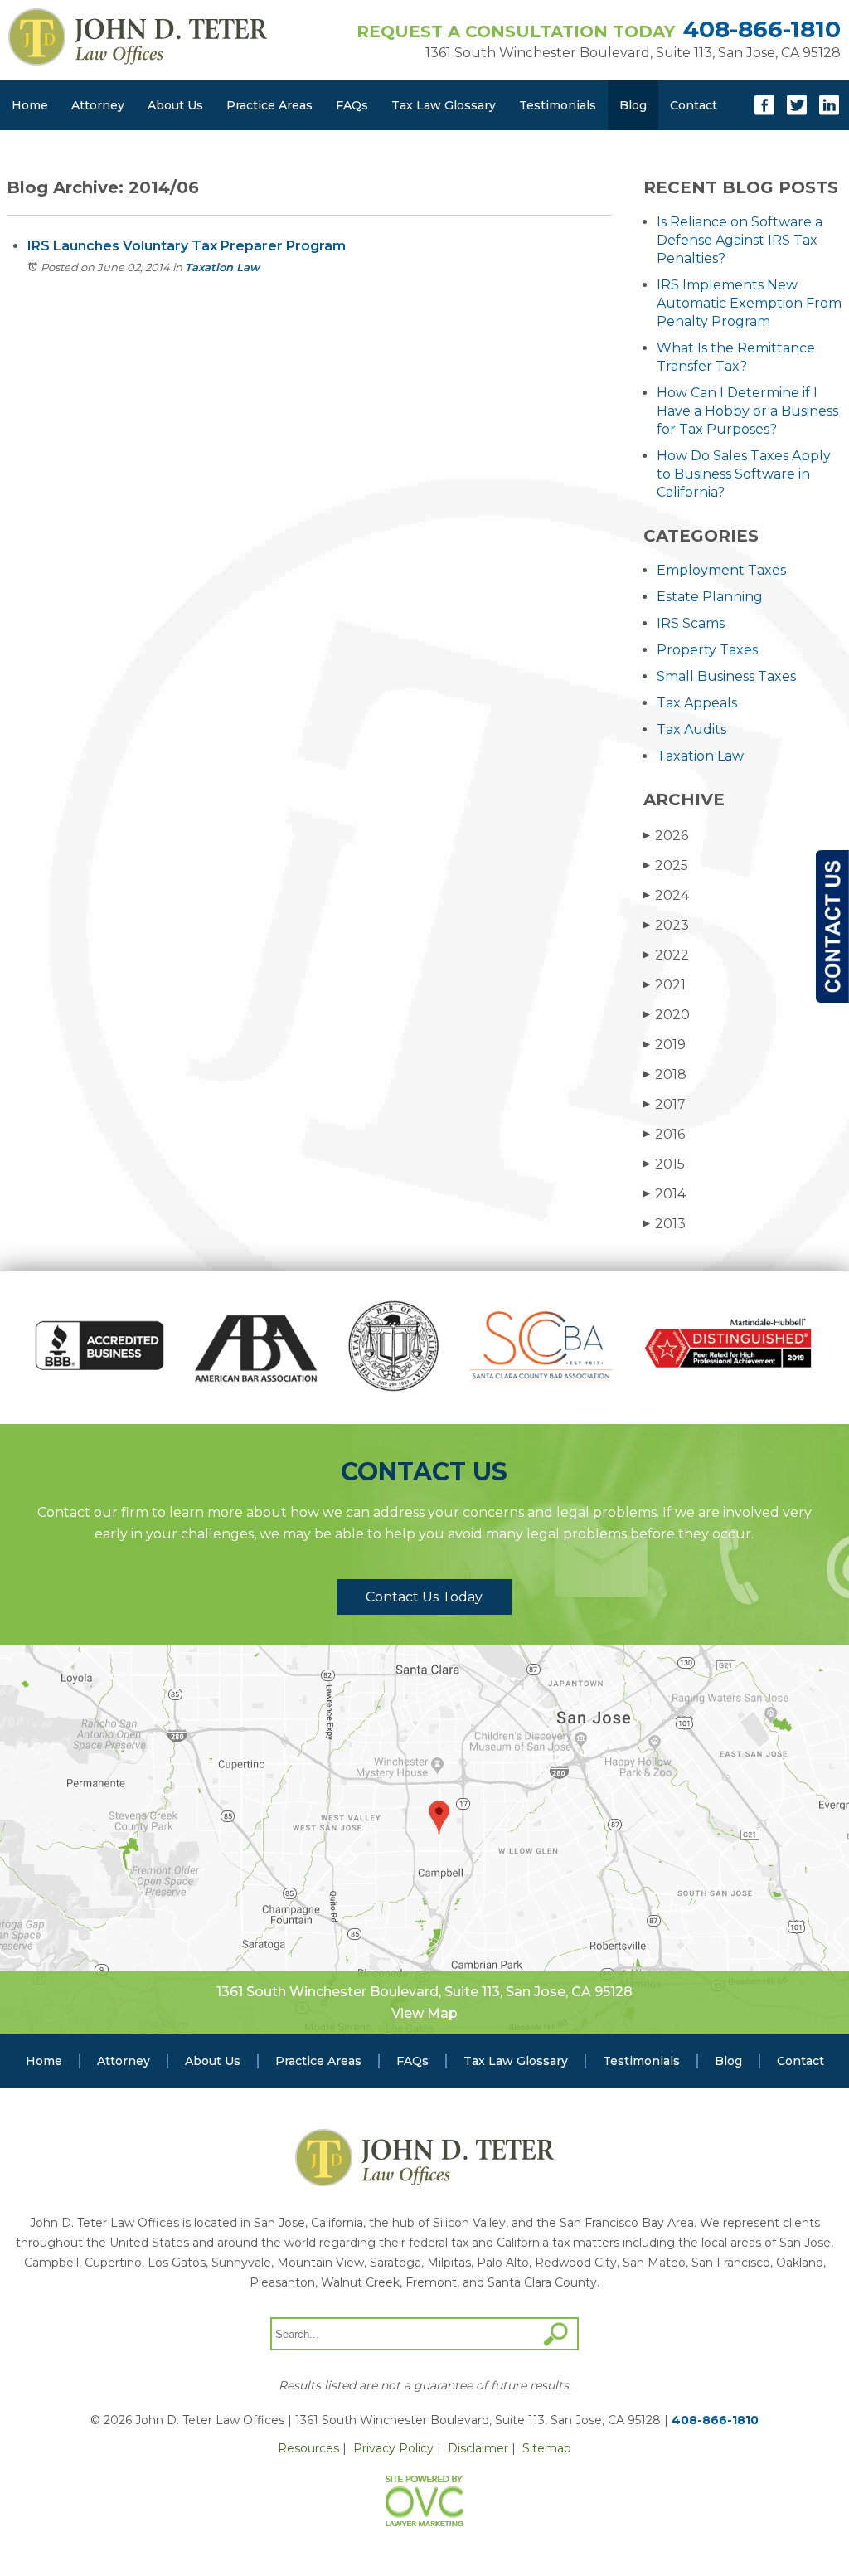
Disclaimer (478, 2448)
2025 (666, 865)
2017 (665, 1104)
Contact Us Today (424, 1597)
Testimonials (558, 105)
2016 (664, 1134)
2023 (666, 925)
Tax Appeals (697, 703)
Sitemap (547, 2448)
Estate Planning (710, 597)
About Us (175, 105)
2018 (665, 1074)
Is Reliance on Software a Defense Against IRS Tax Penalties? (740, 240)
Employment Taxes (721, 570)
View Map (424, 2013)
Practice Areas (269, 105)
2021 (665, 985)
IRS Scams (691, 623)
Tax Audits (691, 729)
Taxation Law (222, 267)
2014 (665, 1194)
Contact (694, 105)
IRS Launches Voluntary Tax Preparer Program (187, 246)
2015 (664, 1164)
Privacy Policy (393, 2448)
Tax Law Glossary (444, 105)
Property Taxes (707, 650)
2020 (667, 1015)
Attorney (98, 105)
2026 (666, 836)
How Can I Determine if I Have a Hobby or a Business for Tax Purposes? (747, 411)
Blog (633, 105)
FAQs (352, 105)
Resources (308, 2448)
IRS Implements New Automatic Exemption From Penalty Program (749, 303)
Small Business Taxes (726, 676)
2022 (666, 955)
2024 (666, 895)
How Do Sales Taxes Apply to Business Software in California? (744, 474)
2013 (665, 1224)
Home (30, 105)
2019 (665, 1045)
